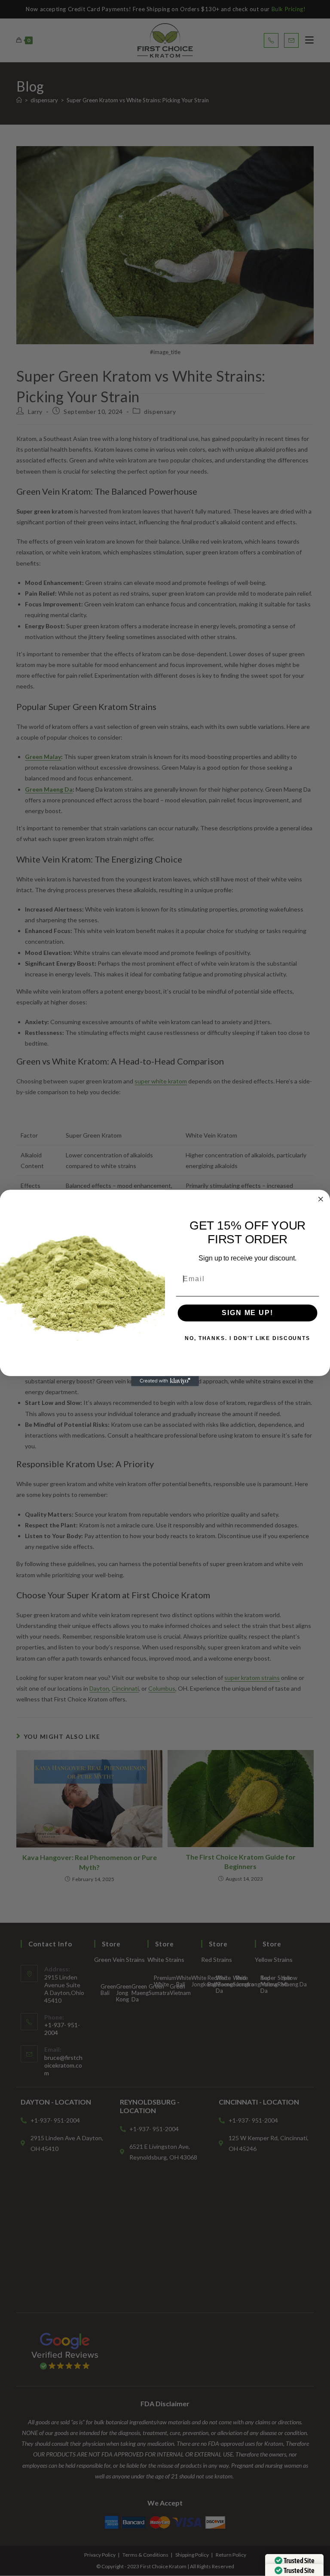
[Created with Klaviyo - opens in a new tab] (165, 1381)
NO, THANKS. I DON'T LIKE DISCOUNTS (247, 1339)
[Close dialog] (321, 1199)
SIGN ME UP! (247, 1313)
